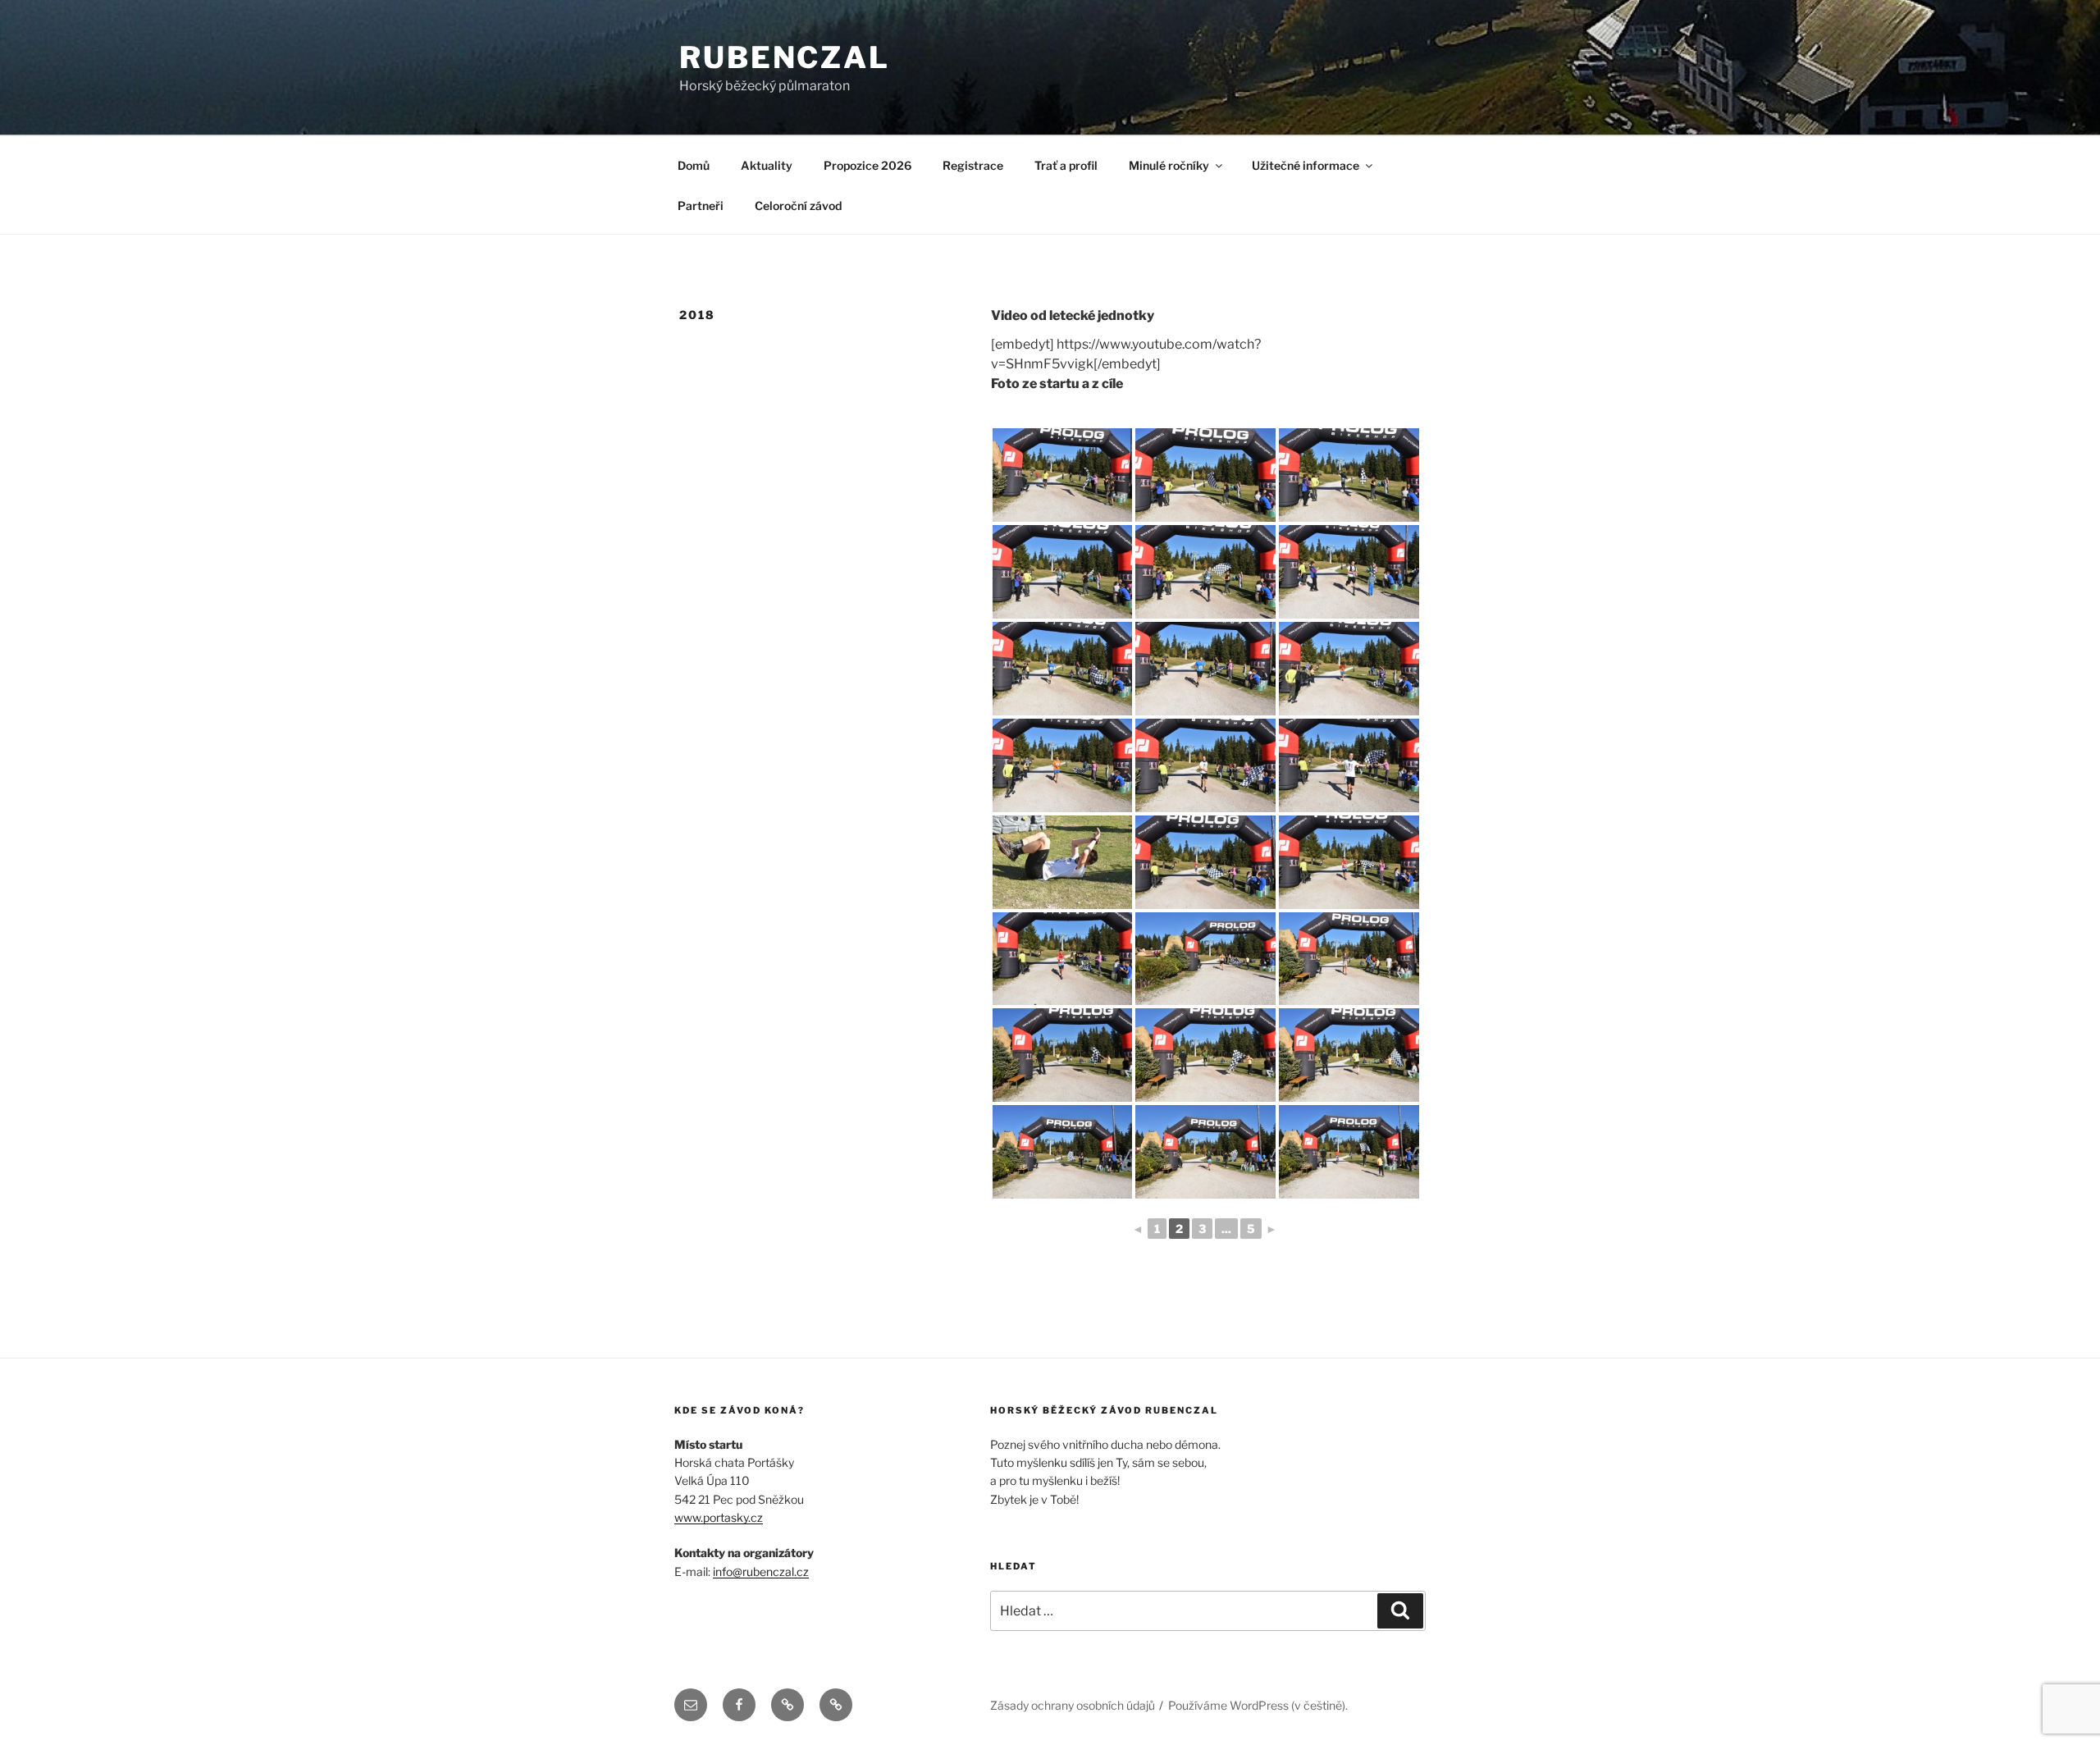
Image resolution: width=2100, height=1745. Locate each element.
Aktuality (767, 165)
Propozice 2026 (867, 165)
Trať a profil (1066, 165)
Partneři (701, 206)
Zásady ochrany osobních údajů (1073, 1705)
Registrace (973, 165)
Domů (694, 165)
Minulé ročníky (1169, 165)
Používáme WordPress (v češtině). (1258, 1705)
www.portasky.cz (719, 1517)
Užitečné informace (1306, 165)
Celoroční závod (798, 206)
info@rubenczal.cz (761, 1571)
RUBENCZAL (785, 57)
